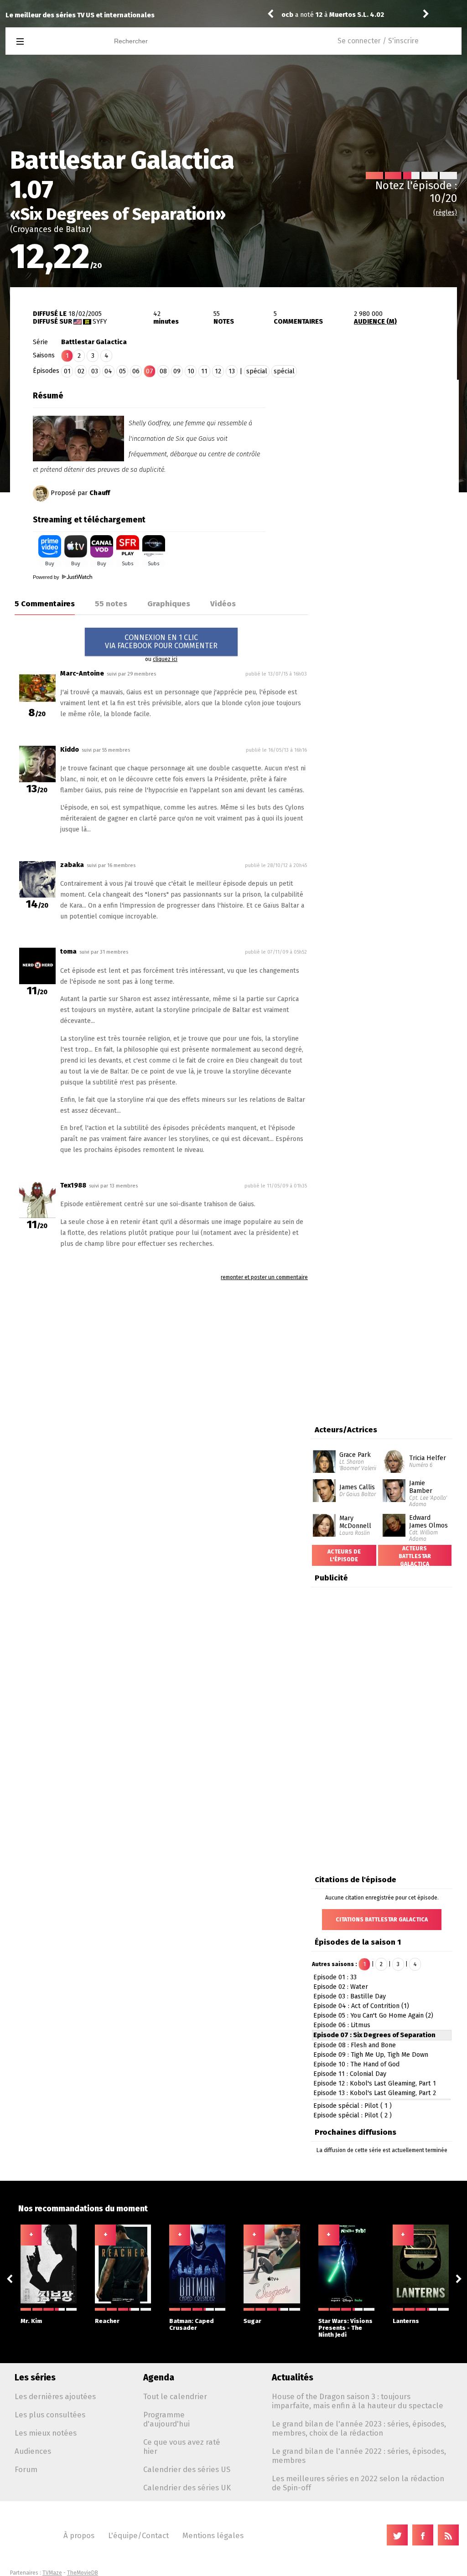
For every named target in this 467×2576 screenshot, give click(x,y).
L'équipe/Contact (138, 2535)
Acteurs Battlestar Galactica (415, 1556)
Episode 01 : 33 (335, 1977)
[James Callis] (324, 1482)
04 (108, 371)
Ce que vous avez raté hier (182, 2447)
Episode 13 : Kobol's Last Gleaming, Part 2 (375, 2093)
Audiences (33, 2451)
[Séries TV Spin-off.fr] (56, 42)
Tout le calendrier (175, 2396)
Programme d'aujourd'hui (166, 2419)
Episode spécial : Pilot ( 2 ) (353, 2115)
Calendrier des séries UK (187, 2488)
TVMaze (52, 2573)
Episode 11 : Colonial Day (350, 2074)
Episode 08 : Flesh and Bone (355, 2045)
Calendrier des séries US (187, 2469)
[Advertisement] (382, 444)
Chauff (100, 493)
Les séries (35, 2377)
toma (68, 952)
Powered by (47, 577)
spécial (257, 371)
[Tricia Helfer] (394, 1453)
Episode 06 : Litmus (342, 2025)
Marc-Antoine (82, 674)
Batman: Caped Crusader (192, 2324)
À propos (79, 2535)
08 (163, 371)
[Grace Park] (324, 1453)
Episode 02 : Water (341, 1987)
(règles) (445, 213)
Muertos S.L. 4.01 (356, 15)
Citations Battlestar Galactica (382, 1920)
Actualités (293, 2377)
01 (67, 371)
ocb (287, 15)
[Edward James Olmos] (394, 1517)
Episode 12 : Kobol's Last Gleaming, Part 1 (375, 2083)
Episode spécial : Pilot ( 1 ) (353, 2106)
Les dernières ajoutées (55, 2396)
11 (204, 371)
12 (218, 371)
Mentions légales (213, 2535)
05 (122, 371)
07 (150, 371)
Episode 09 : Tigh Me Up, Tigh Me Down (371, 2055)
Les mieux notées (46, 2433)
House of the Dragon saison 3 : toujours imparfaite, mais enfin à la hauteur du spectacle (358, 2401)
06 (136, 371)
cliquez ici (165, 659)
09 (177, 371)
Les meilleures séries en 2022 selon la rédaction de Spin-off (358, 2483)
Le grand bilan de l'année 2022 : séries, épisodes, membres (359, 2456)
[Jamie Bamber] (394, 1482)
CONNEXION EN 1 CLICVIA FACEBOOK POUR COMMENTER (161, 642)
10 (191, 371)
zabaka (72, 865)
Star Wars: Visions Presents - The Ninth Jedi (345, 2328)
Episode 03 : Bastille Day (350, 1996)
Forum (26, 2469)
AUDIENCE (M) (375, 322)
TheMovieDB (83, 2573)
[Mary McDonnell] (324, 1517)
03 (95, 371)
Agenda (159, 2377)
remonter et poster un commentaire (264, 1277)
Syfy (100, 322)
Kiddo (70, 750)
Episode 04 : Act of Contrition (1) (361, 2006)
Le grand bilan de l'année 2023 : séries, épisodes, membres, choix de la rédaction (359, 2428)
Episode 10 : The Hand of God (356, 2064)
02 (81, 371)
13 (232, 371)
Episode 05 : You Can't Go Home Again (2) (373, 2016)
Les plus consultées (50, 2415)
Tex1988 (73, 1185)
